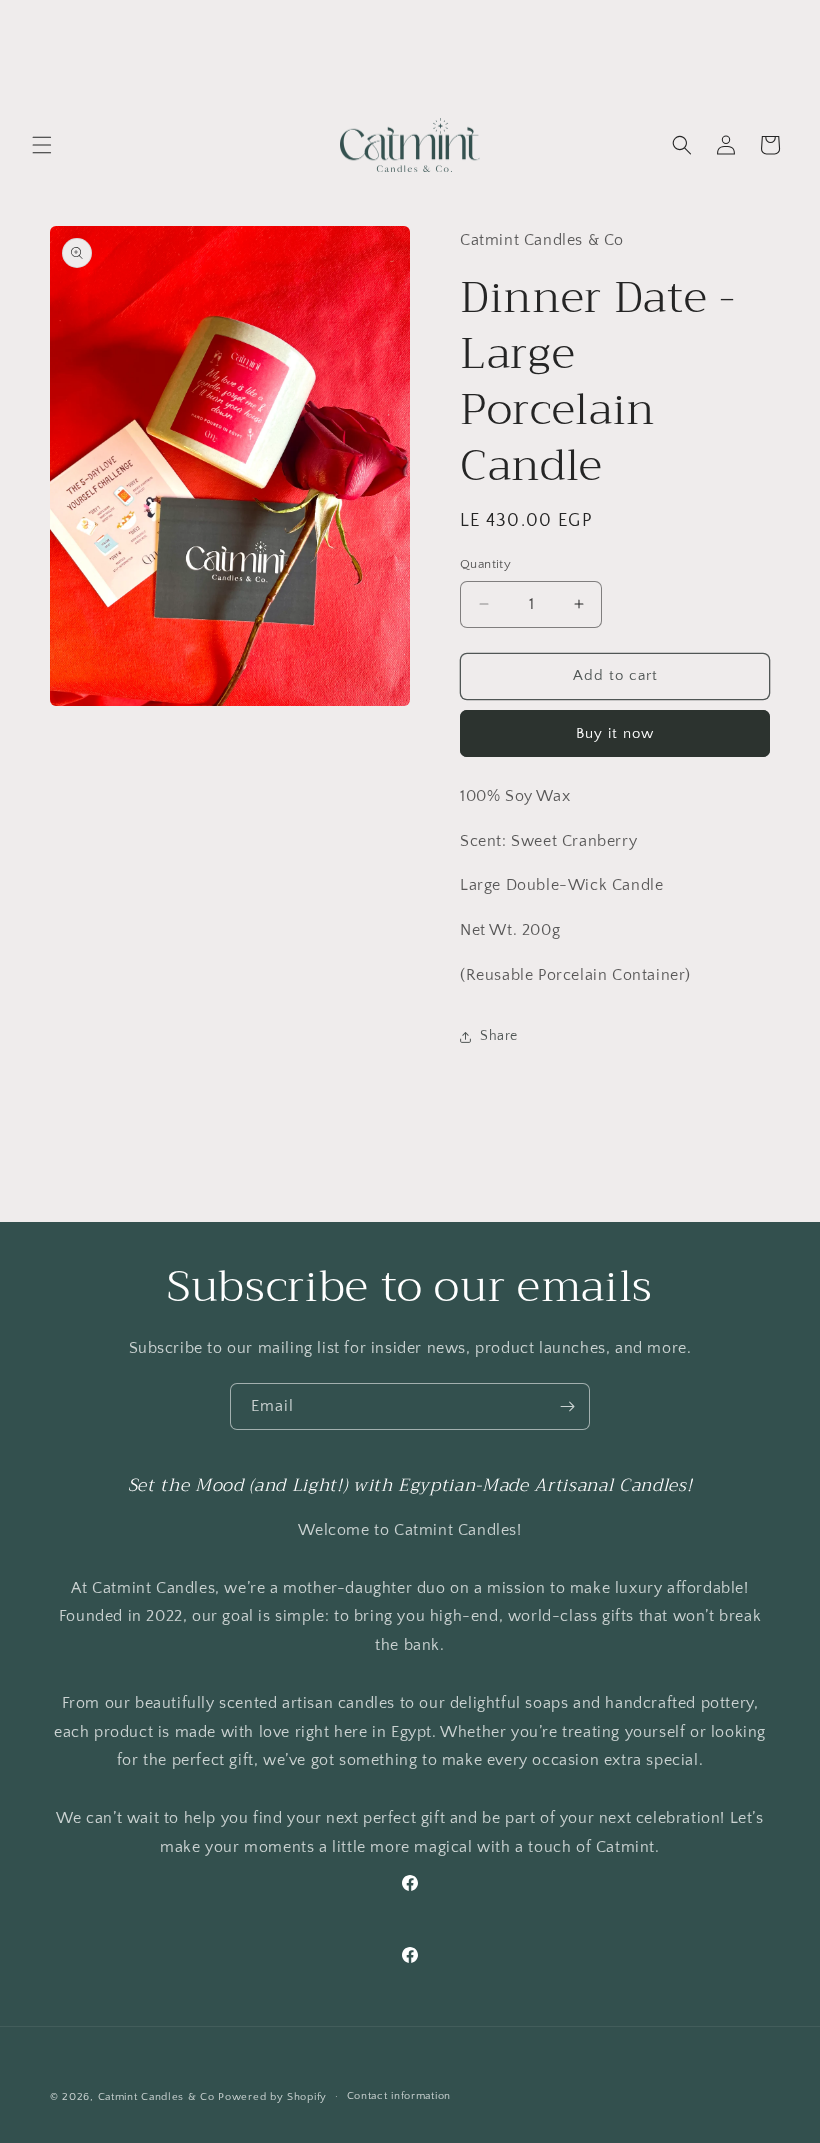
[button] (42, 145)
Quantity (485, 564)
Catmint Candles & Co (156, 2097)
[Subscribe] (567, 1406)
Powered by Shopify (272, 2097)
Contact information (399, 2096)
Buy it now (615, 733)
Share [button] (499, 1036)
